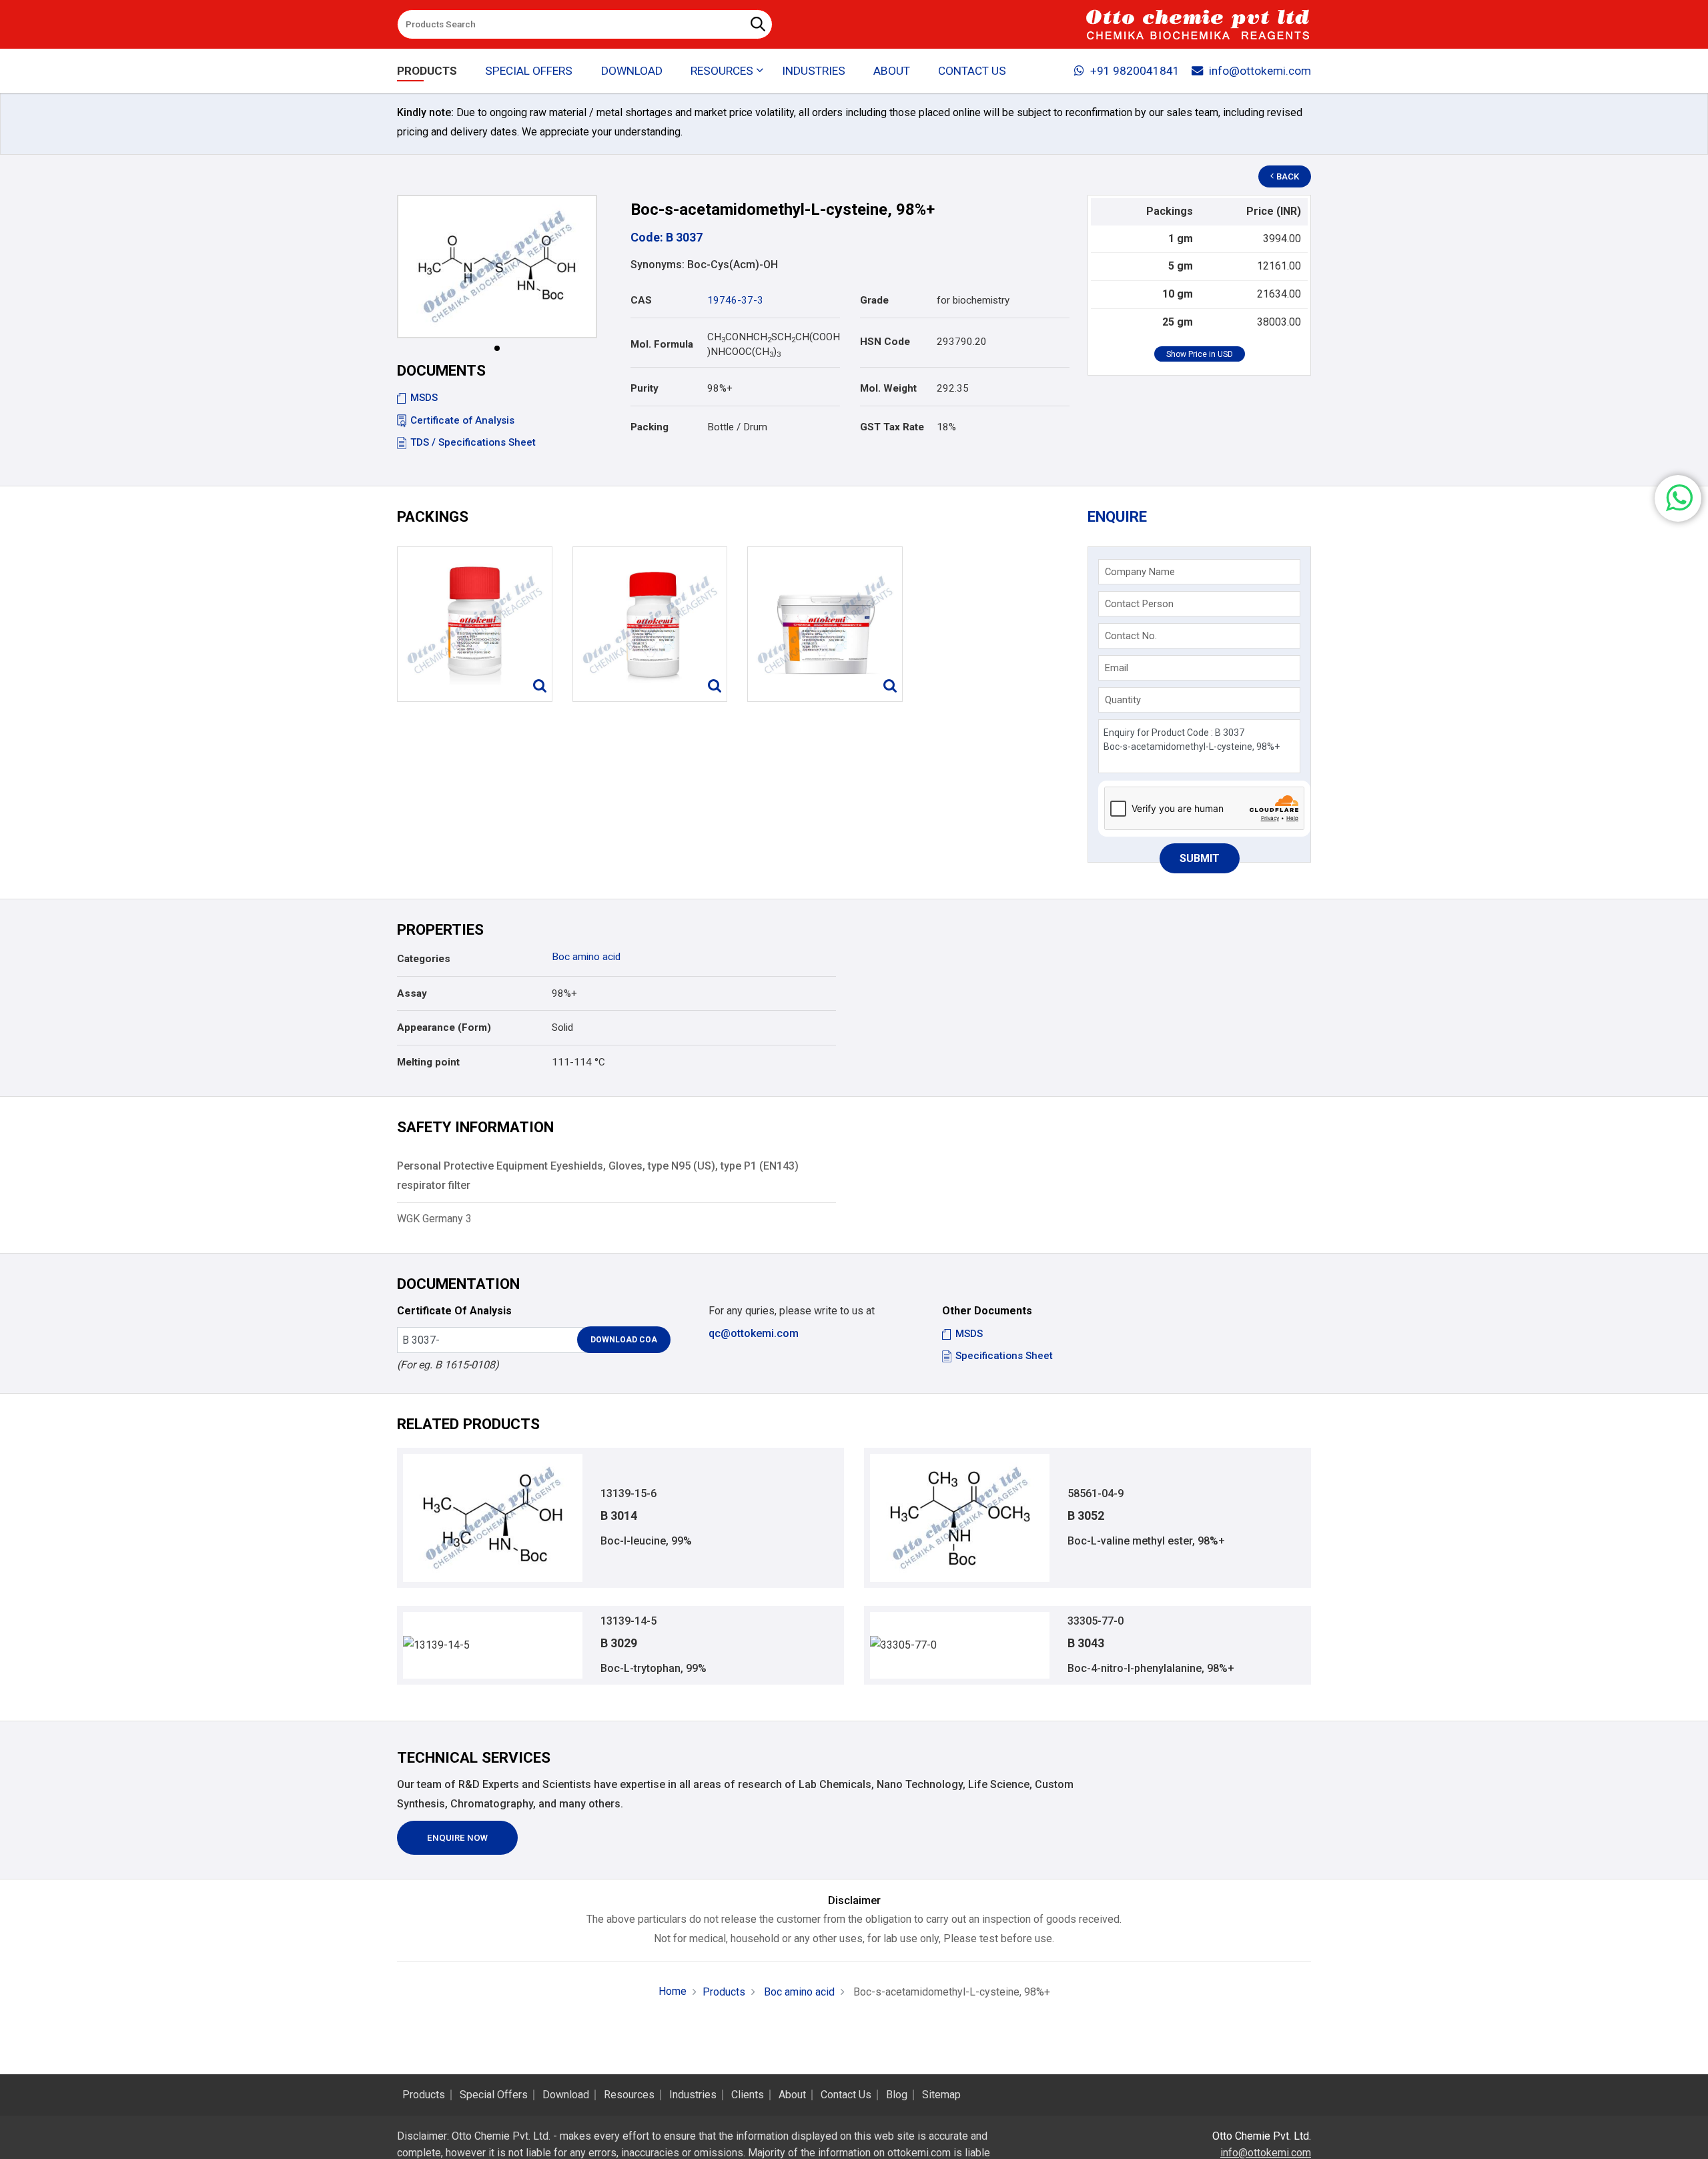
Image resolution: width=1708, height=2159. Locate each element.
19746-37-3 (735, 300)
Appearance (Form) (444, 1027)
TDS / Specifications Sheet (473, 442)
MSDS (424, 398)
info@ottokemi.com (1260, 71)
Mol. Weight (888, 388)
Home (673, 1991)
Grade (874, 300)
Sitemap (941, 2095)
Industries (814, 71)
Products (427, 71)
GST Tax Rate (892, 427)
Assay (412, 993)
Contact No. (1131, 636)
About (892, 71)
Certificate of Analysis (462, 420)
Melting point (428, 1062)
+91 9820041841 (1135, 71)
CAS (641, 300)
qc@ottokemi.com (754, 1333)
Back (1288, 176)
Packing (650, 427)
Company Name (1140, 572)
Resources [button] (722, 71)
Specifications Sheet (1004, 1356)
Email (1117, 668)
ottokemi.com (919, 2153)
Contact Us (972, 71)
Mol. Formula (662, 344)
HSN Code (885, 342)
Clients (748, 2095)
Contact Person (1139, 604)
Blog (897, 2095)
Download (632, 71)
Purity (645, 388)
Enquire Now (457, 1838)
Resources (629, 2095)
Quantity (1123, 700)
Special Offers (529, 71)
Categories (424, 959)
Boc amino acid (586, 957)
